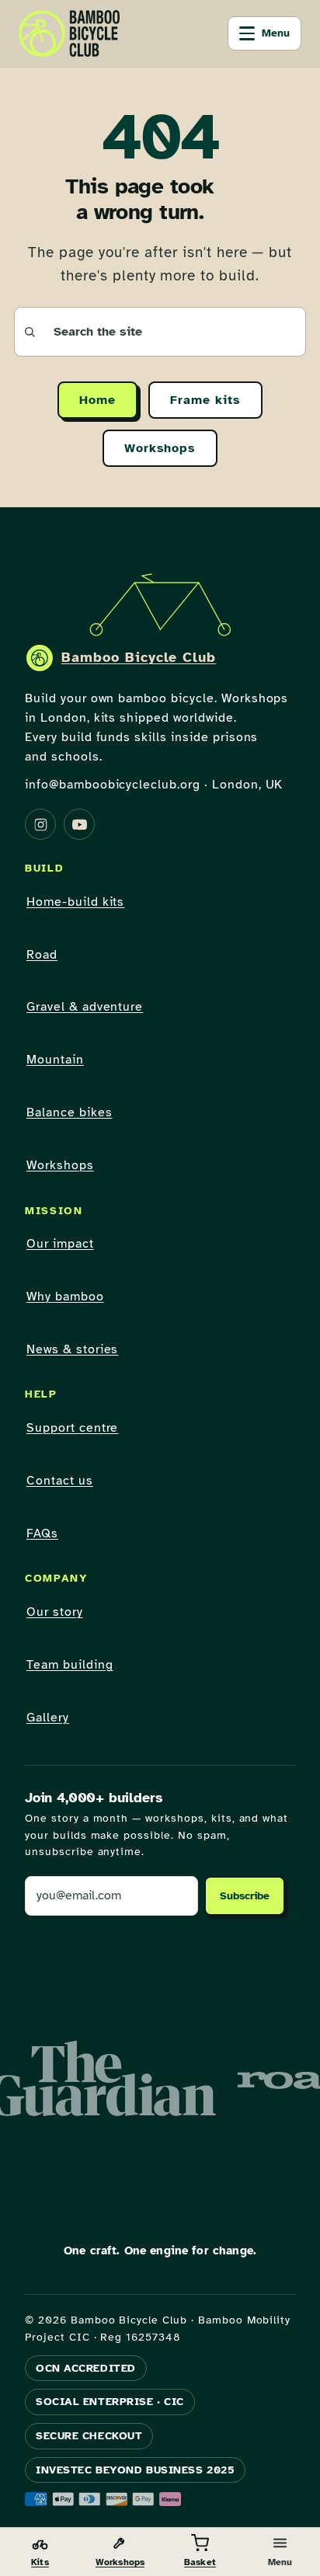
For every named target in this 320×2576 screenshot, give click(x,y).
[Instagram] (40, 824)
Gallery (48, 1718)
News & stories (72, 1349)
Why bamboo (65, 1297)
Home (97, 400)
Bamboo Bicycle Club (139, 657)
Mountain (55, 1060)
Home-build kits (75, 902)
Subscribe (245, 1896)
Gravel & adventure (85, 1007)
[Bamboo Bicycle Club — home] (69, 33)
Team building (70, 1665)
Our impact (60, 1244)
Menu (276, 33)
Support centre (72, 1428)
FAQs (42, 1533)
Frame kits (205, 400)
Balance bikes (69, 1112)
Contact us (60, 1481)
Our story (55, 1612)
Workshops (160, 448)
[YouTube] (79, 824)
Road (42, 955)
